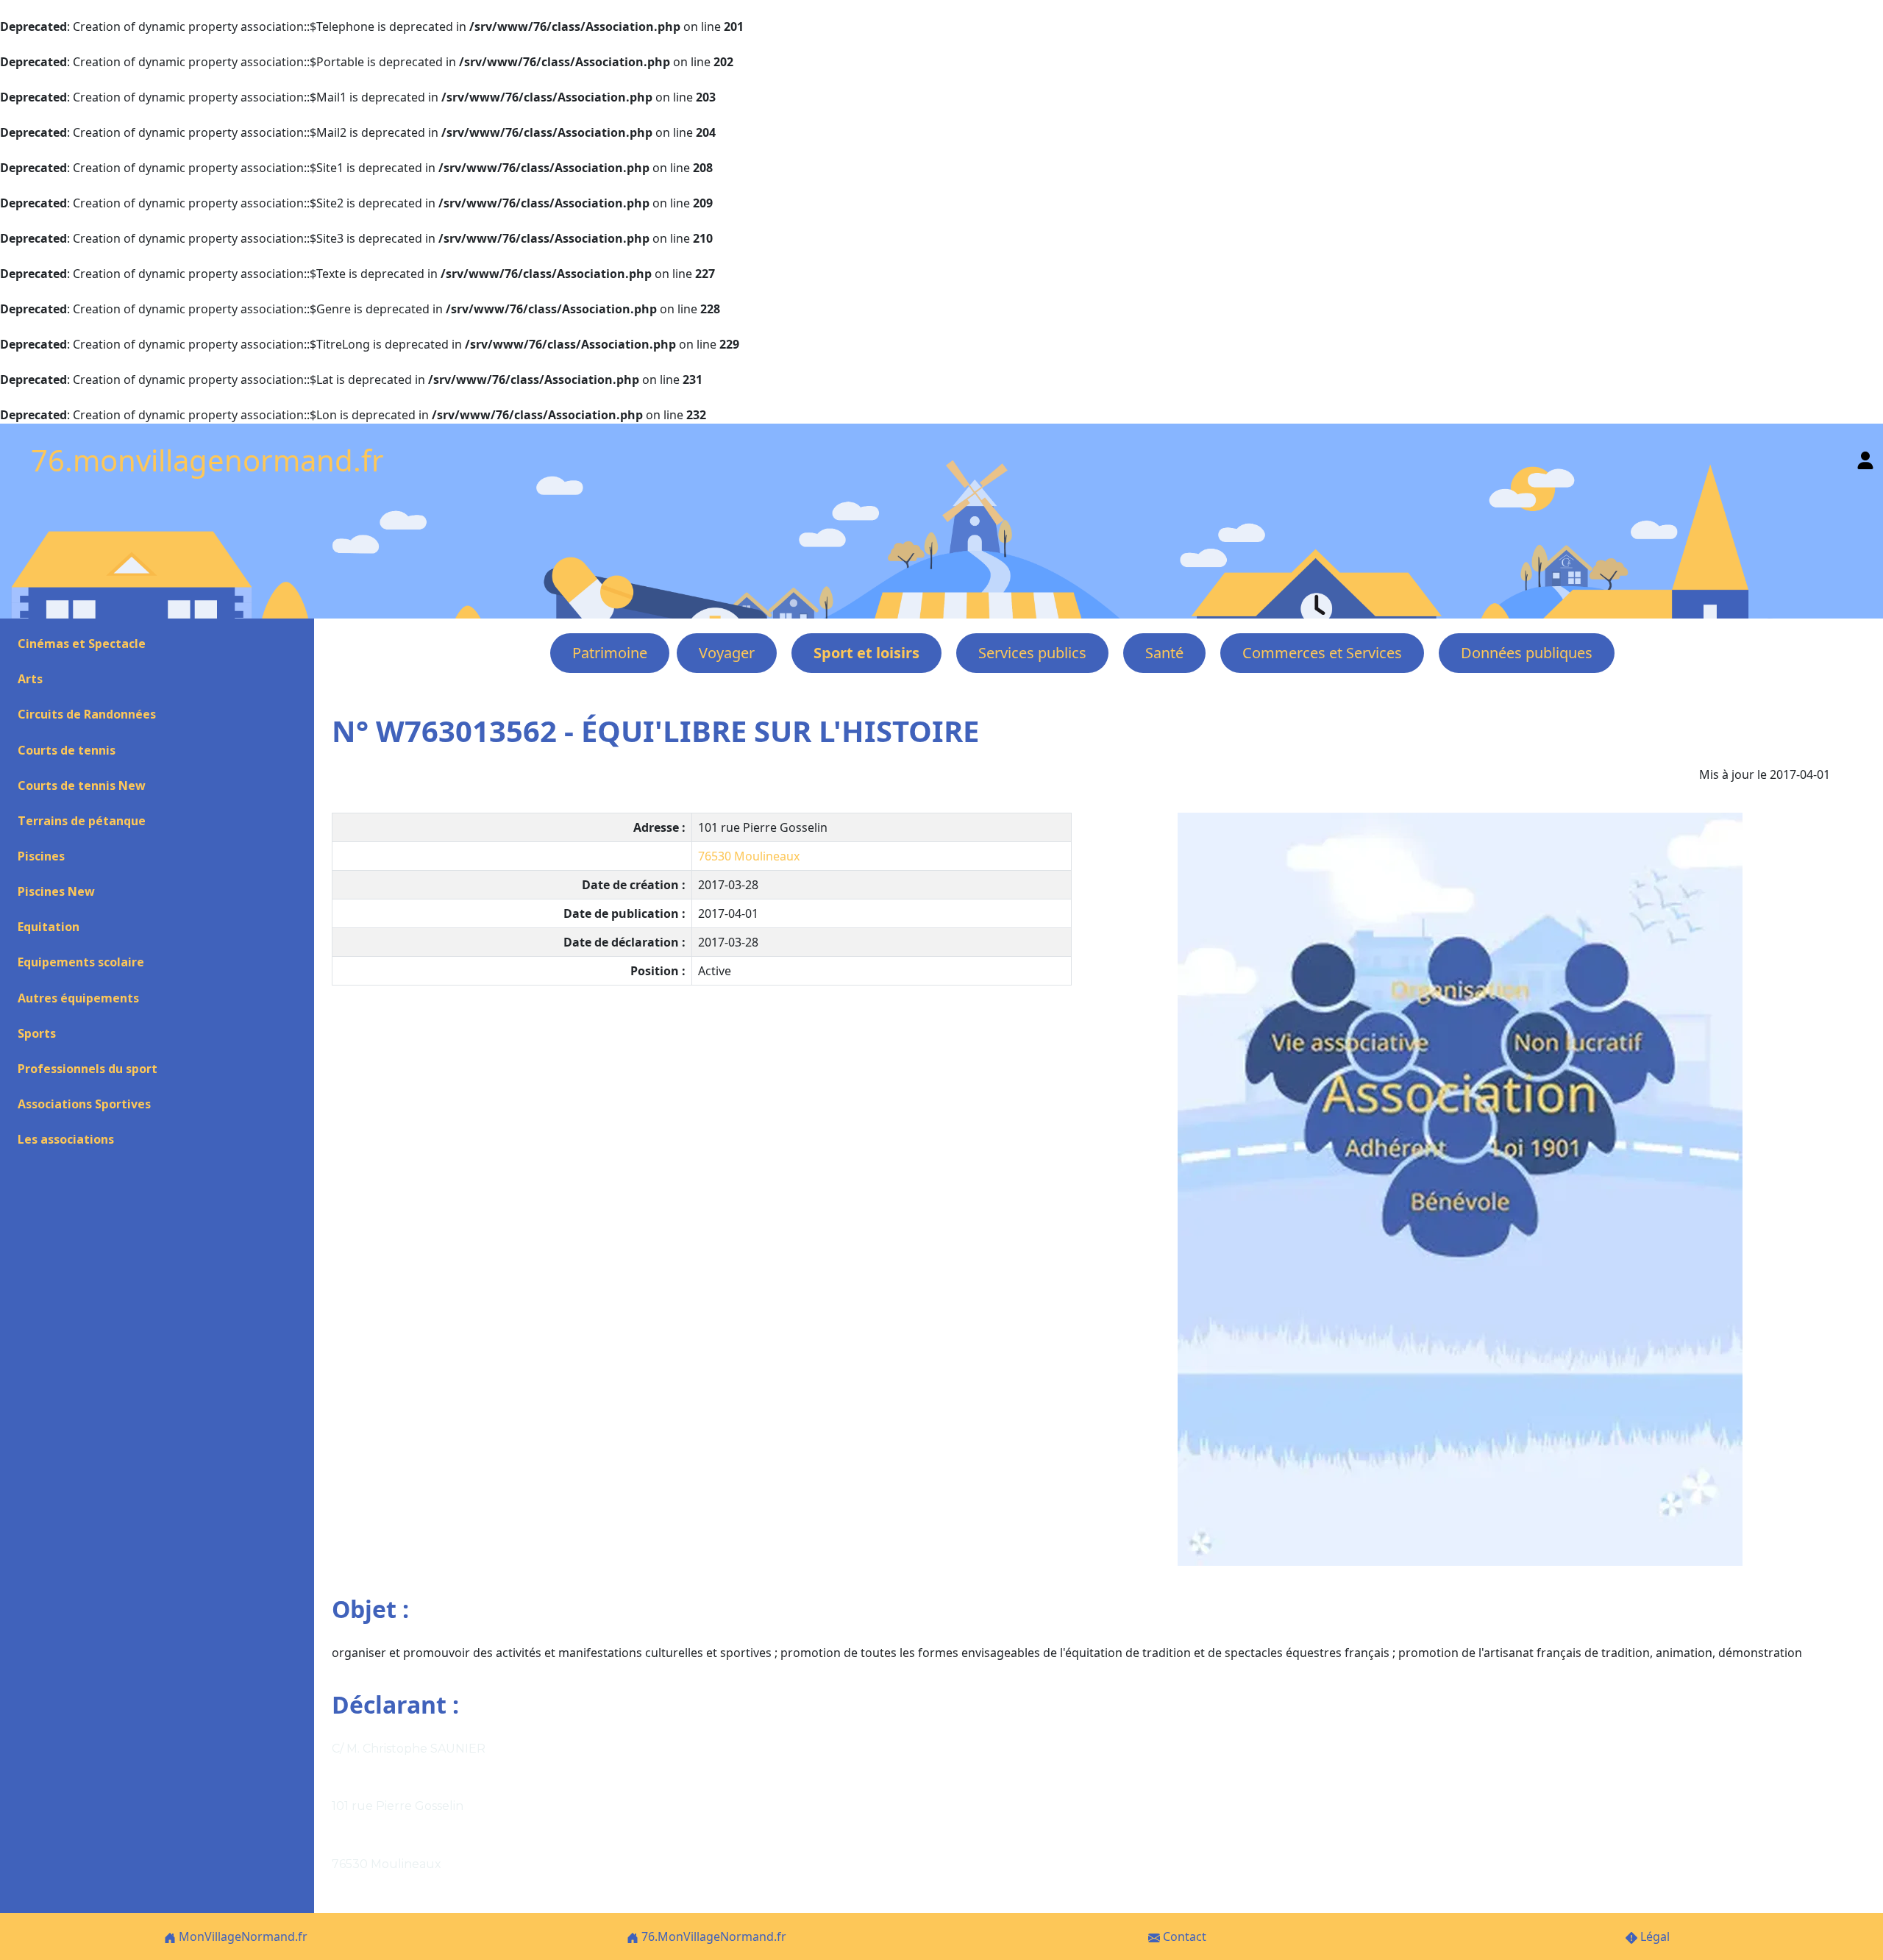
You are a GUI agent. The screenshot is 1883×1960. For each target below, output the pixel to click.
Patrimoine (610, 653)
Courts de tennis (67, 750)
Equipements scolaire (81, 962)
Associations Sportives (84, 1104)
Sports (37, 1033)
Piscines (41, 856)
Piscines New (56, 891)
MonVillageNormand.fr (242, 1936)
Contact (1183, 1936)
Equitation (49, 927)
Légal (1654, 1936)
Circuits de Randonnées (87, 714)
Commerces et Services (1322, 653)
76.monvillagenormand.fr (207, 460)
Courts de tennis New (82, 785)
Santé (1164, 653)
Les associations (66, 1139)
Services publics (1032, 653)
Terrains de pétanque (82, 821)
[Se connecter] (1865, 457)
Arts (30, 679)
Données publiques (1527, 653)
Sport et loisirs (866, 653)
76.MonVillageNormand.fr (712, 1936)
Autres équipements (78, 998)
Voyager (727, 653)
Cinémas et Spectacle (82, 644)
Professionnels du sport (88, 1069)
